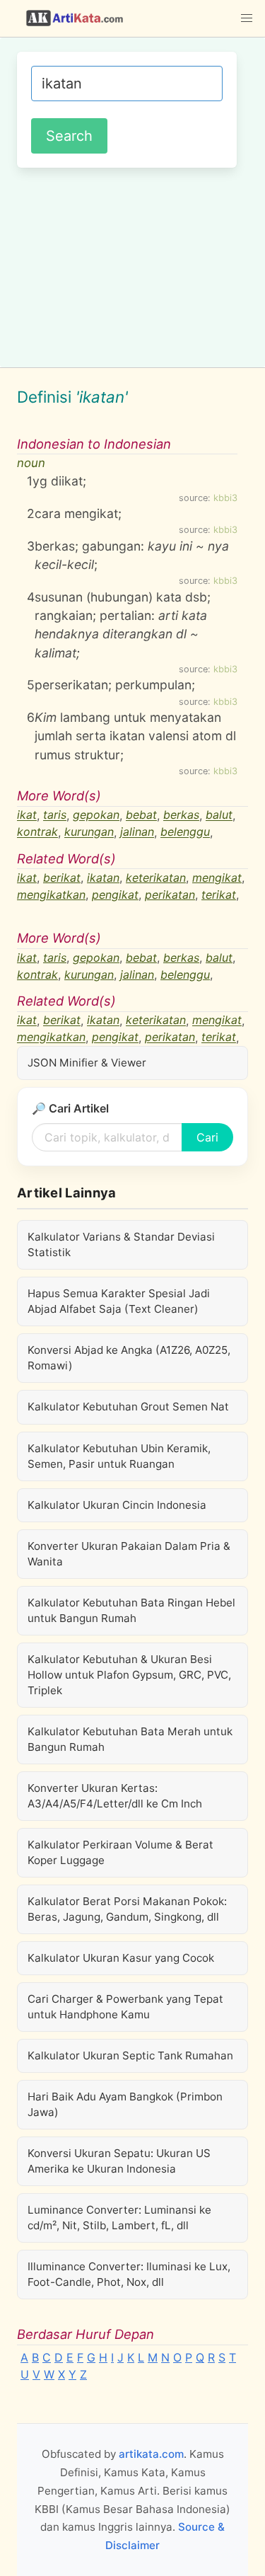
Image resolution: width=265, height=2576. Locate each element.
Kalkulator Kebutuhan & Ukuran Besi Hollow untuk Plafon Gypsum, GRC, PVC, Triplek (129, 1675)
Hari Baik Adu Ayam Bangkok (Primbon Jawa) (125, 2104)
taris (55, 815)
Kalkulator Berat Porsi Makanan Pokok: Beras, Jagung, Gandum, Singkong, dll (127, 1909)
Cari (207, 1137)
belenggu (185, 832)
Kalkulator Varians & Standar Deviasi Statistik (121, 1244)
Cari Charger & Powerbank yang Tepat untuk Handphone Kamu (125, 2007)
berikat (62, 878)
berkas (181, 815)
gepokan (96, 815)
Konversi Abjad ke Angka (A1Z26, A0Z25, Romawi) (129, 1358)
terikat (219, 895)
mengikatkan (51, 895)
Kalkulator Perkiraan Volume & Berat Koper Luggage (120, 1852)
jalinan (137, 832)
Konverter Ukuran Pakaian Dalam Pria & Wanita (129, 1554)
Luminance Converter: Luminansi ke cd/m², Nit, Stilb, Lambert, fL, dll (119, 2218)
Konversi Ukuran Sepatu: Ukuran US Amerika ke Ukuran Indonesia (119, 2161)
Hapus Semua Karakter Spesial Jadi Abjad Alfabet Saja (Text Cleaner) (119, 1301)
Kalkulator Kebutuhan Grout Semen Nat (128, 1407)
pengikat (115, 895)
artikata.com (151, 2454)
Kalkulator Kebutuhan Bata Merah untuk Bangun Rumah (130, 1739)
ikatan (103, 878)
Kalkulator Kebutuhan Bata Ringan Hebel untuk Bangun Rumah (131, 1610)
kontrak (37, 832)
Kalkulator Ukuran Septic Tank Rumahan (130, 2055)
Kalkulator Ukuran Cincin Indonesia (117, 1505)
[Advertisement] (132, 265)
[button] (247, 18)
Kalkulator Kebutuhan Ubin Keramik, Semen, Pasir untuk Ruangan (119, 1456)
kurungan (89, 832)
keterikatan (156, 878)
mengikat (217, 878)
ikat (27, 815)
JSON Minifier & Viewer (87, 1063)
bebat (141, 815)
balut (219, 815)
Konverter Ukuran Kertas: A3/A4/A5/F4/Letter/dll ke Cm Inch (115, 1796)
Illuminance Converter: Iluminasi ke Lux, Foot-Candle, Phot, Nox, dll (129, 2274)
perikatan (170, 895)
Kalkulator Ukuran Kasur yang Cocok (121, 1958)
